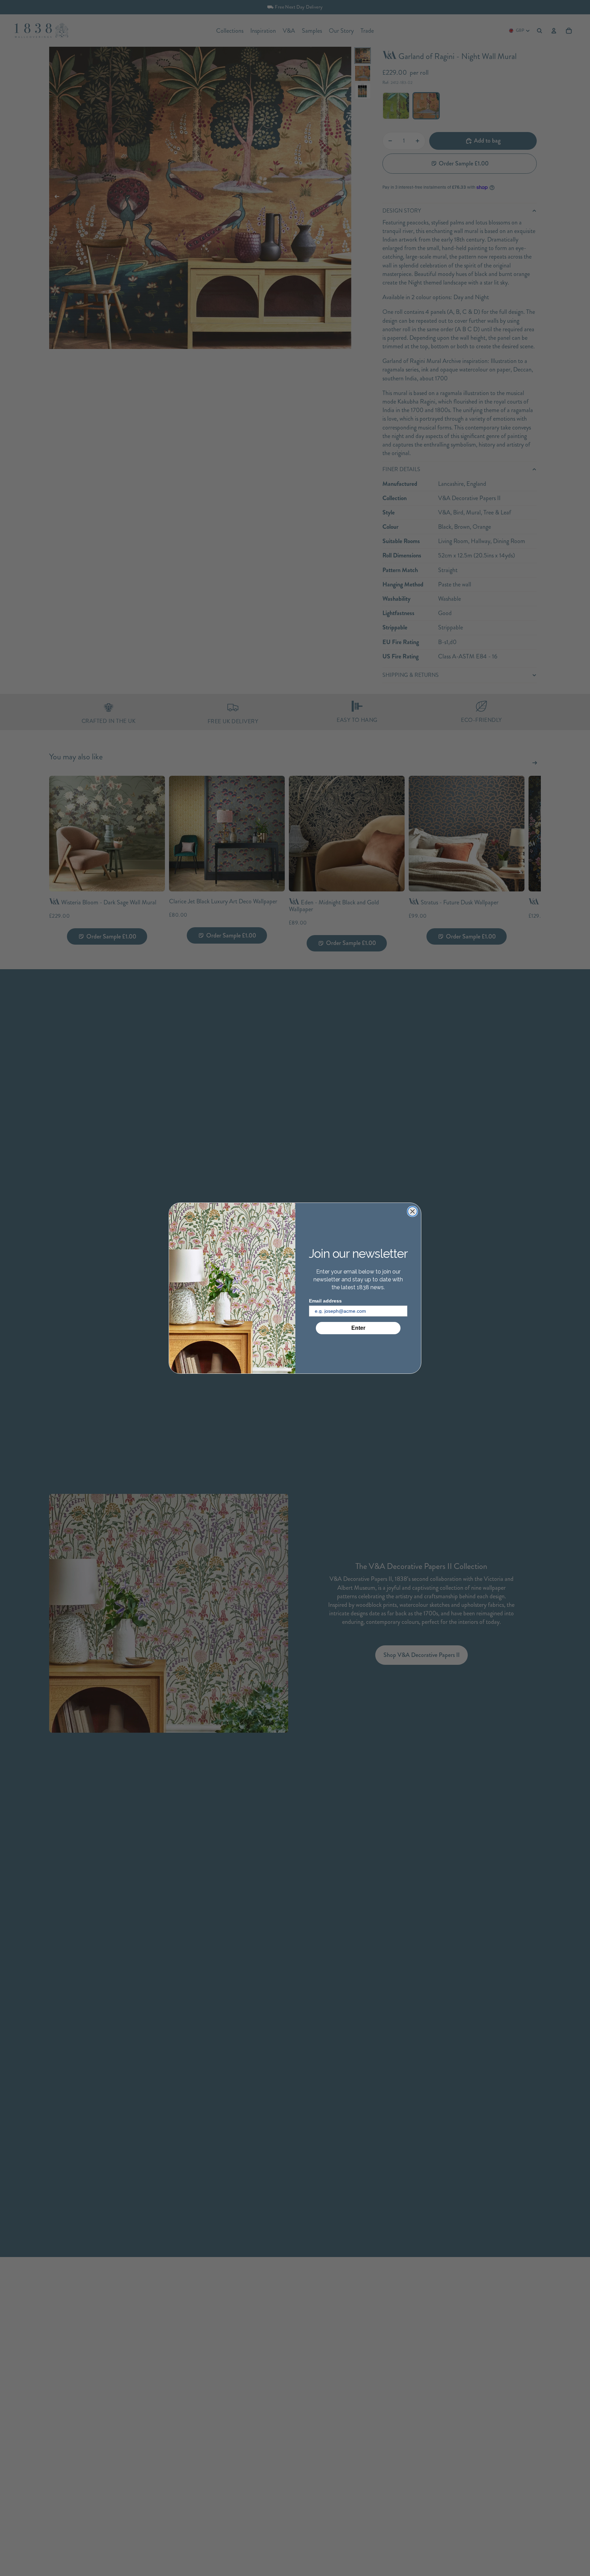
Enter (358, 1328)
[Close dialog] (412, 1211)
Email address (325, 1300)
